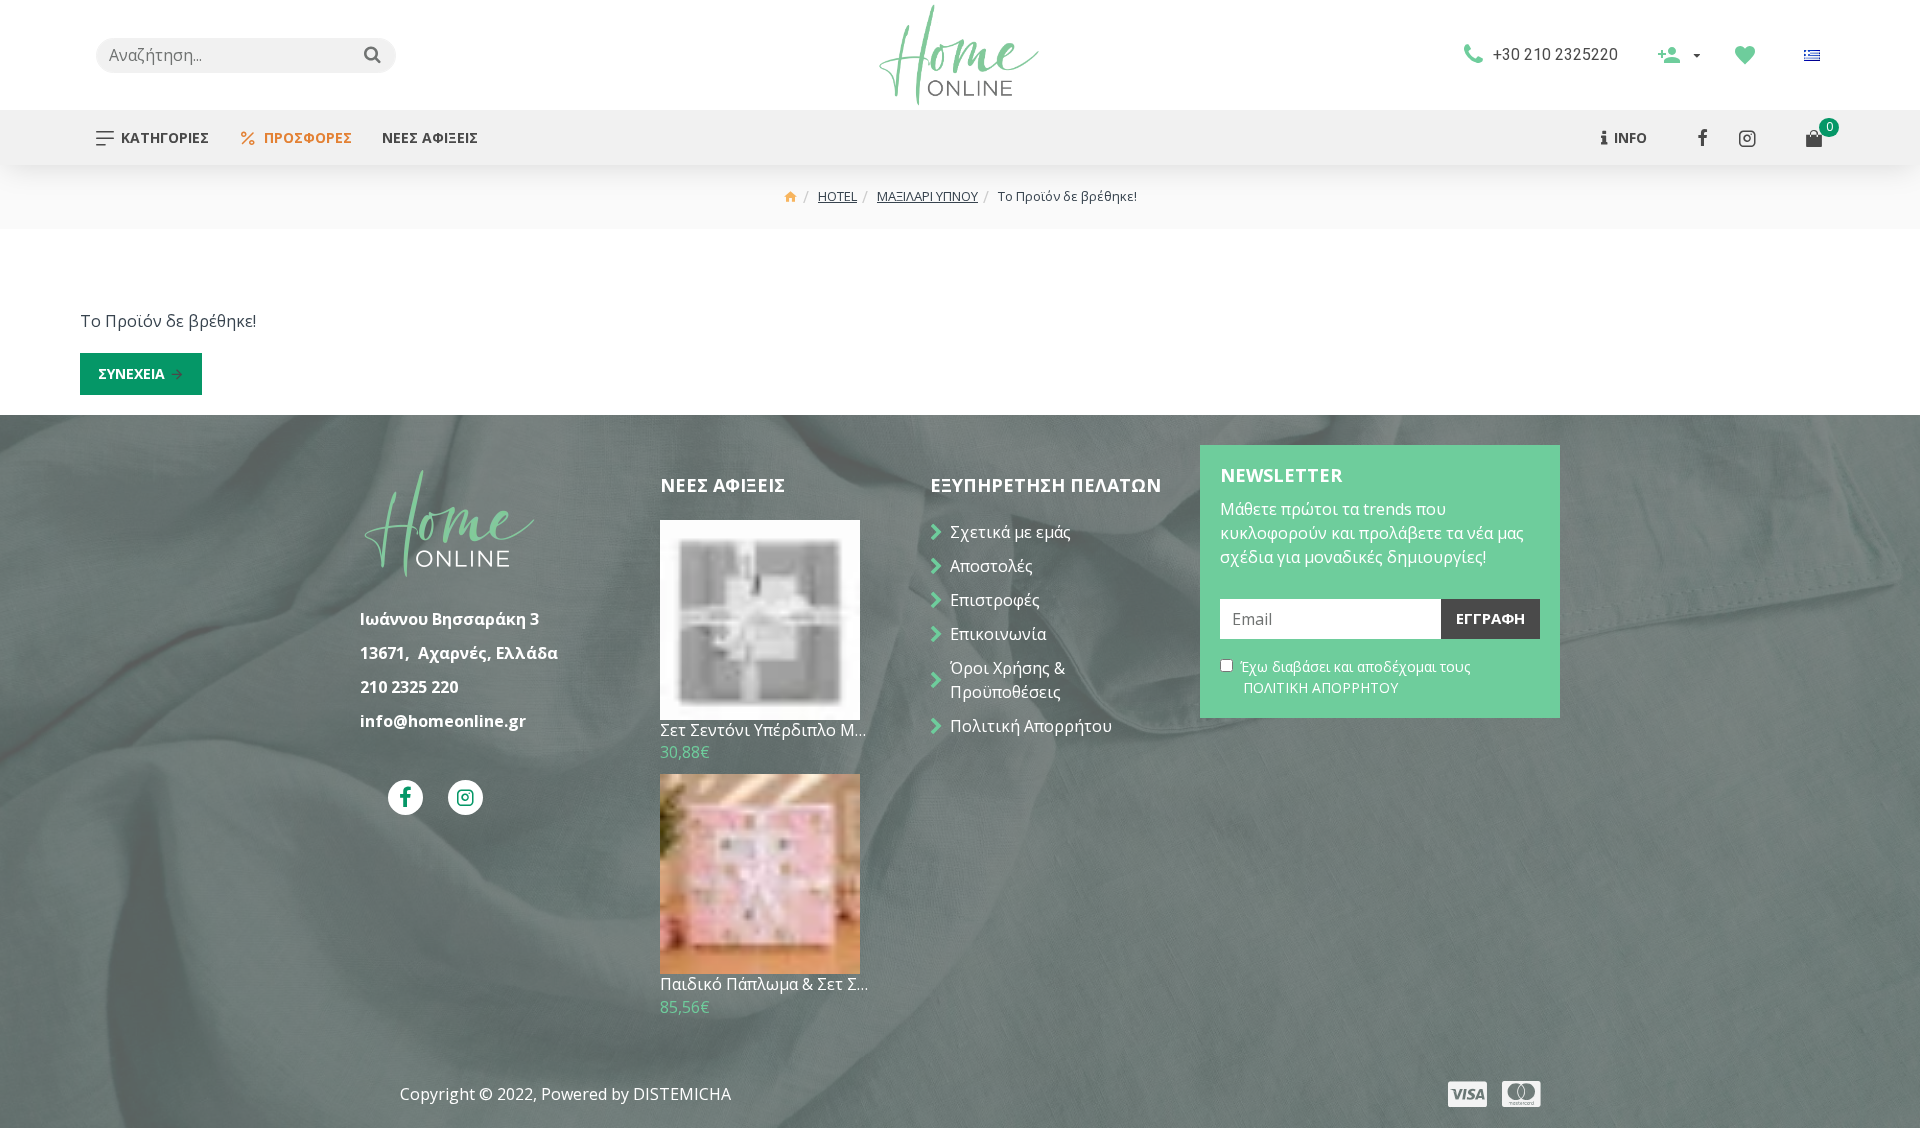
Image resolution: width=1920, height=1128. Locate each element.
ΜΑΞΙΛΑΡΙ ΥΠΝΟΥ (927, 196)
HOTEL (837, 196)
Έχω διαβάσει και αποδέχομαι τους (1355, 677)
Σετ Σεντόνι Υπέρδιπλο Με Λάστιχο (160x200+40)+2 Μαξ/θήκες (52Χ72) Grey (765, 730)
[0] (1814, 138)
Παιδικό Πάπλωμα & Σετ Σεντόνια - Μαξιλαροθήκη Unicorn (765, 984)
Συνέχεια (131, 373)
